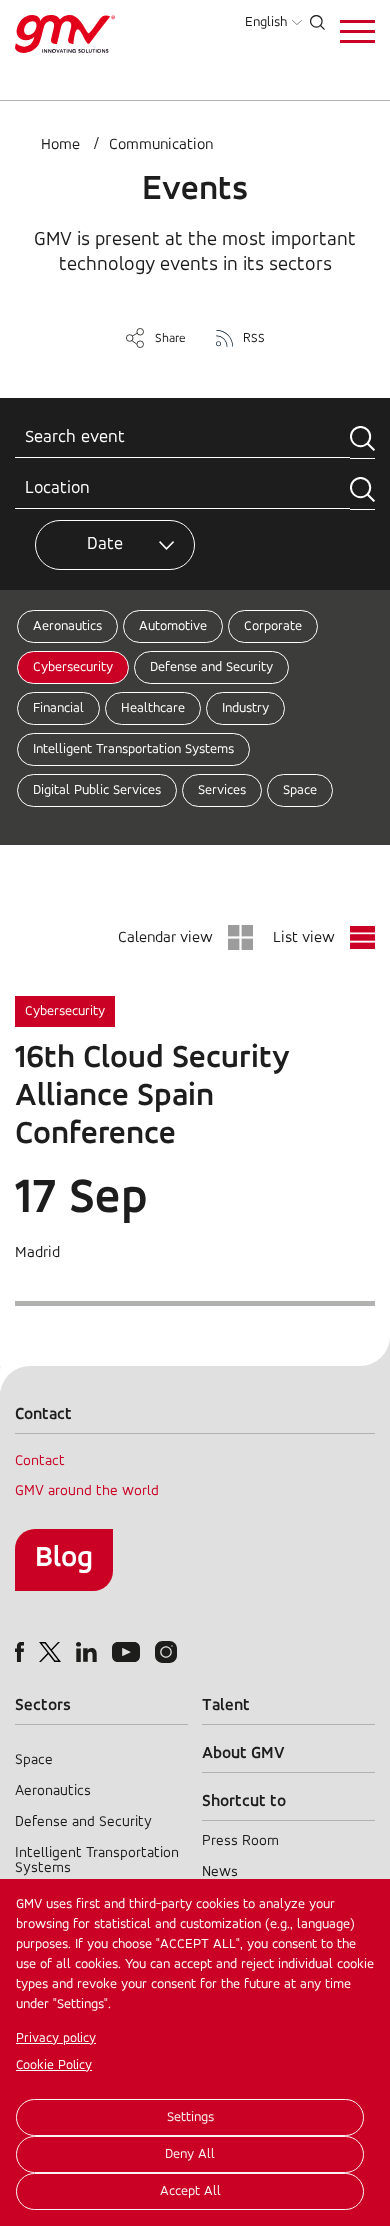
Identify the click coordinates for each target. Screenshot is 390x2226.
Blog (64, 1558)
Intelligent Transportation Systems (133, 749)
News (220, 1872)
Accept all (190, 2191)
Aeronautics (67, 626)
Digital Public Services (97, 790)
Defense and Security (211, 667)
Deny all (190, 2154)
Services (222, 790)
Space (300, 790)
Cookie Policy (54, 2065)
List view (304, 938)
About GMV (243, 1753)
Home (60, 145)
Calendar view (165, 938)
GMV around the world (87, 1491)
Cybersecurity (73, 667)
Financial (58, 708)
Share (170, 338)
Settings (190, 2117)
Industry (245, 708)
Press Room (240, 1841)
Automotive (173, 626)
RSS (254, 338)
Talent (226, 1705)
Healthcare (153, 708)
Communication (161, 145)
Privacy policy (56, 2038)
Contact (40, 1461)
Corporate (273, 626)
